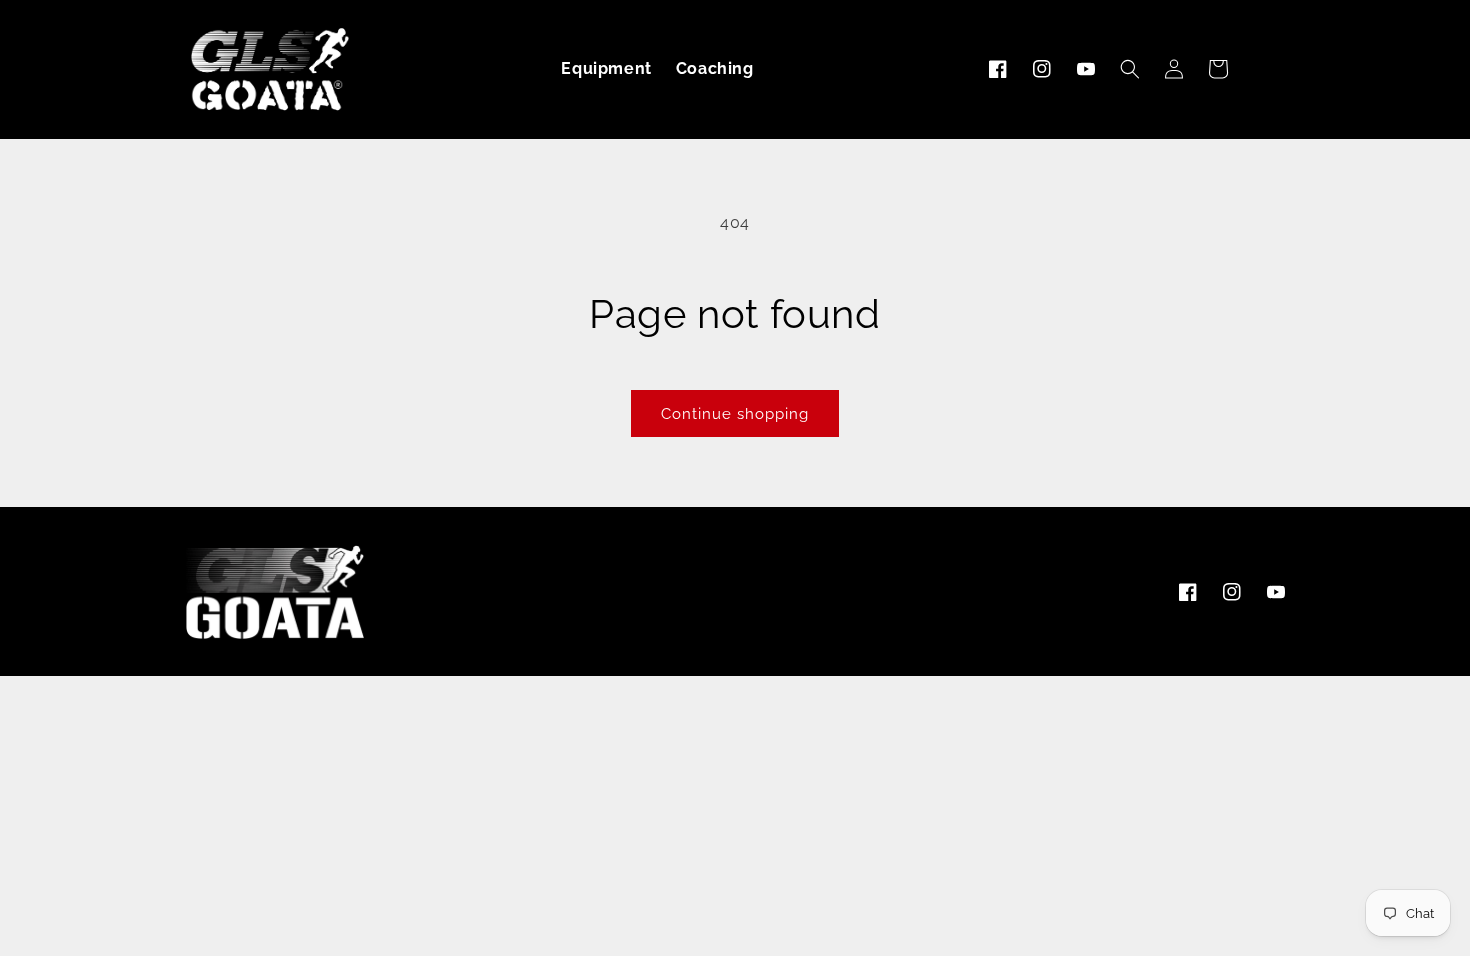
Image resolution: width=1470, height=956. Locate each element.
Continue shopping (735, 414)
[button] (1130, 69)
